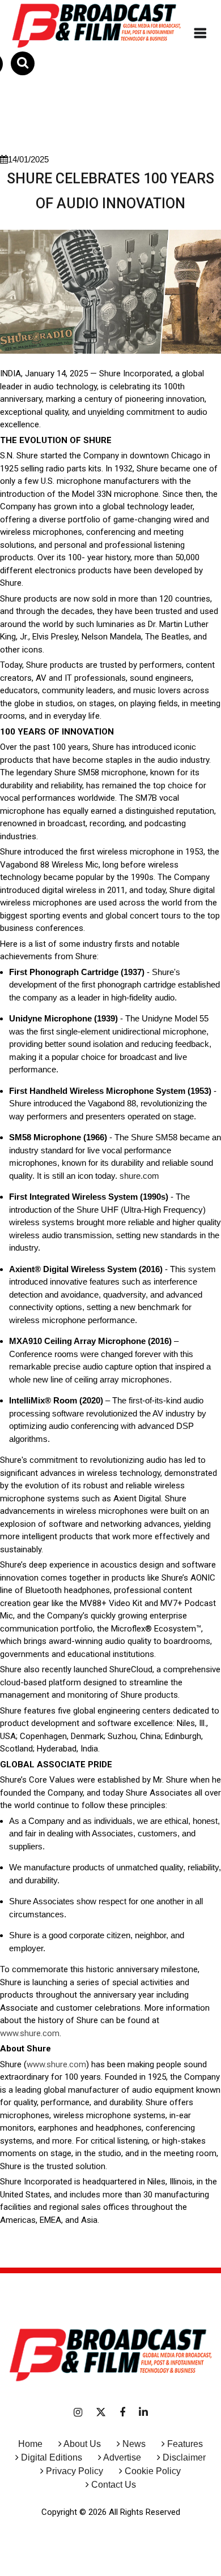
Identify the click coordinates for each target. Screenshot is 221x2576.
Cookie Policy (153, 2471)
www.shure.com (30, 2033)
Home (30, 2444)
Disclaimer (184, 2457)
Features (185, 2444)
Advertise (121, 2457)
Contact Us (114, 2485)
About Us (82, 2444)
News (134, 2444)
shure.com (139, 1176)
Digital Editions (52, 2457)
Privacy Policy (75, 2471)
